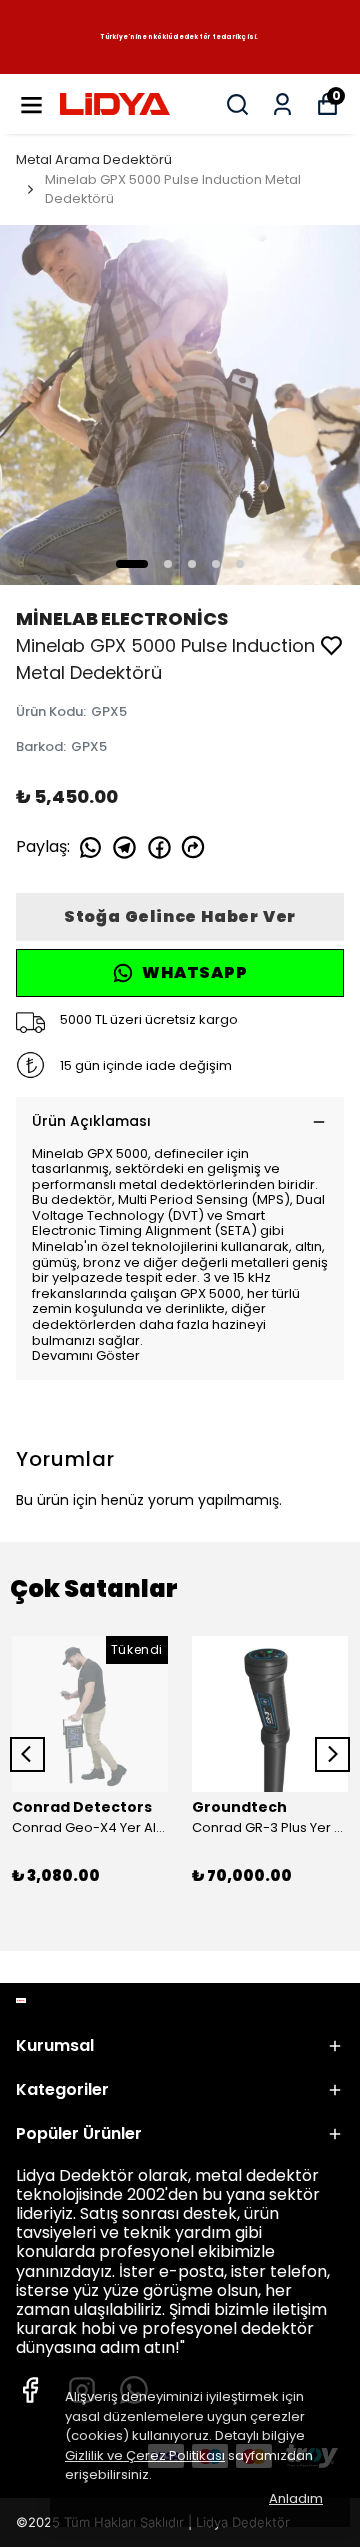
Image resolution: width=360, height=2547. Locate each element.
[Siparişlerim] (282, 104)
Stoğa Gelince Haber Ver (180, 916)
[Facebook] (30, 2390)
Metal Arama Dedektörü (94, 159)
